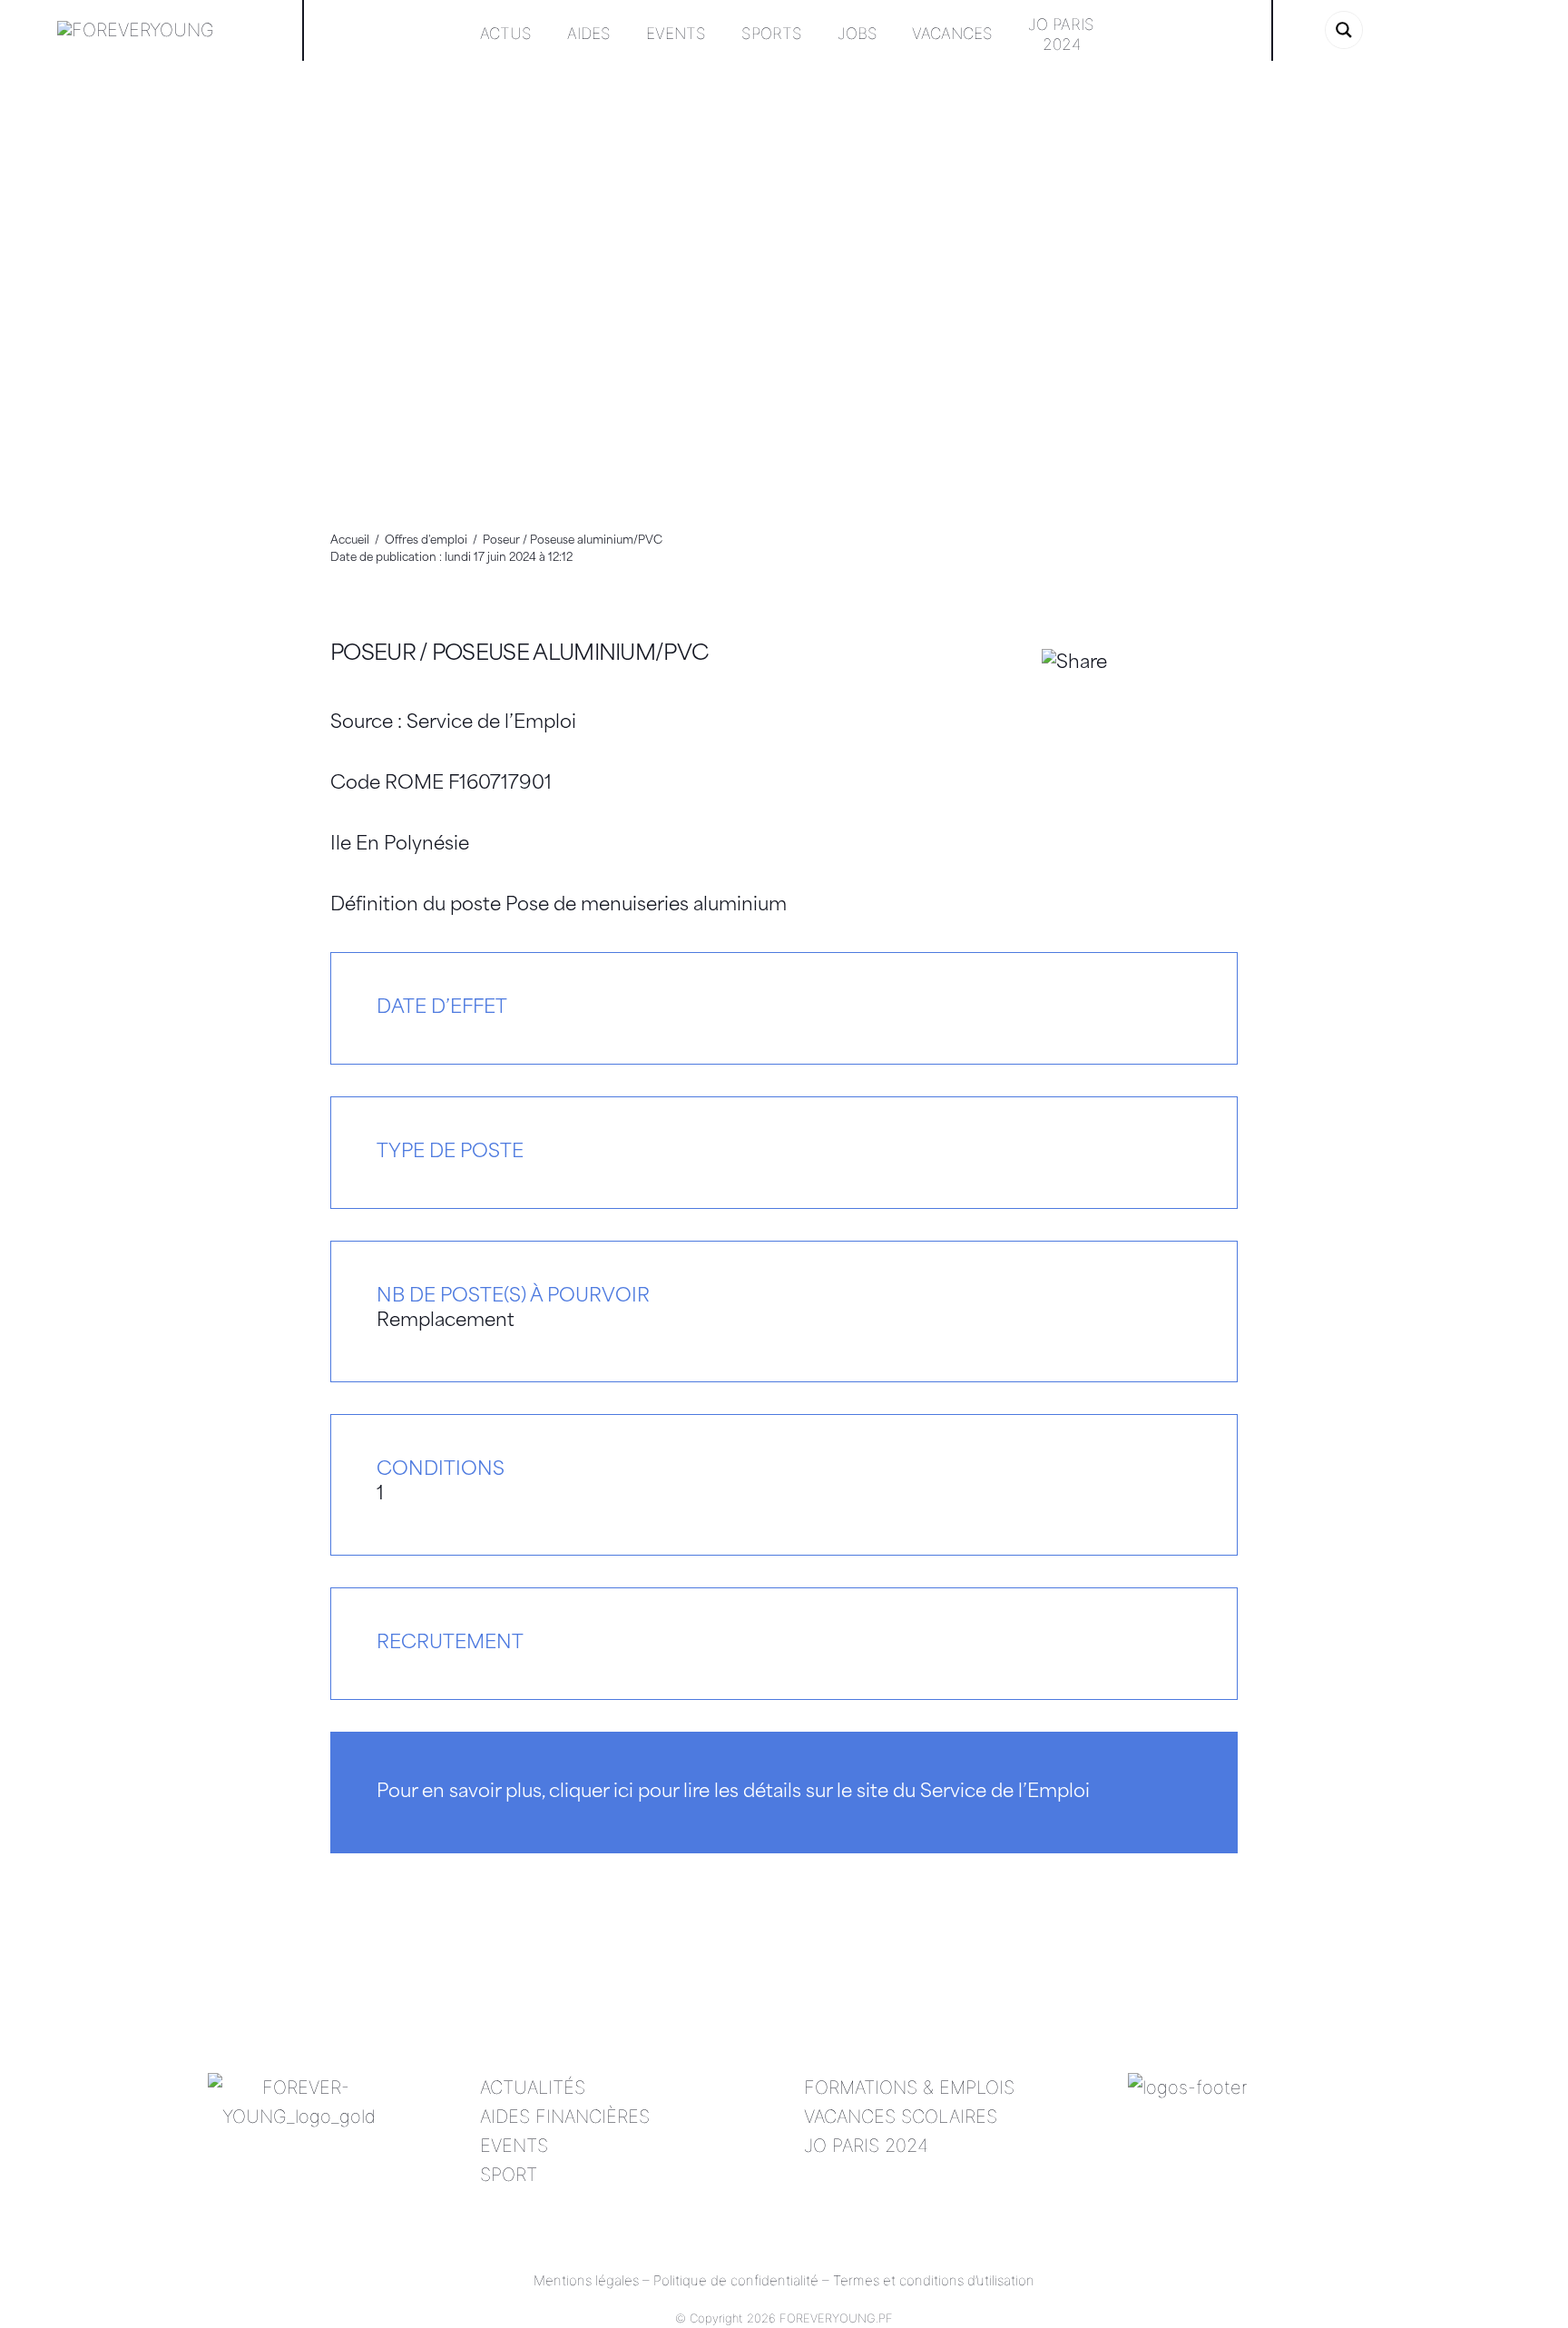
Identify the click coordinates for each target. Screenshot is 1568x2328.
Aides (589, 33)
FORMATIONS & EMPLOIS (909, 2087)
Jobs (857, 33)
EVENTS (514, 2146)
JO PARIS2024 (1061, 34)
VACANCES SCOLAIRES (901, 2117)
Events (676, 33)
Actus (506, 33)
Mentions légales (586, 2280)
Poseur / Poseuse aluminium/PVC (519, 655)
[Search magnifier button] (1344, 30)
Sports (772, 33)
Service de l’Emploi (491, 723)
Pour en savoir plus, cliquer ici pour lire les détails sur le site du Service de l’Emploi (733, 1793)
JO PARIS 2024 (866, 2146)
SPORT (509, 2175)
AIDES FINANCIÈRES (565, 2117)
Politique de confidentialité (736, 2280)
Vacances (952, 33)
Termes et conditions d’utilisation (934, 2280)
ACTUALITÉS (533, 2087)
